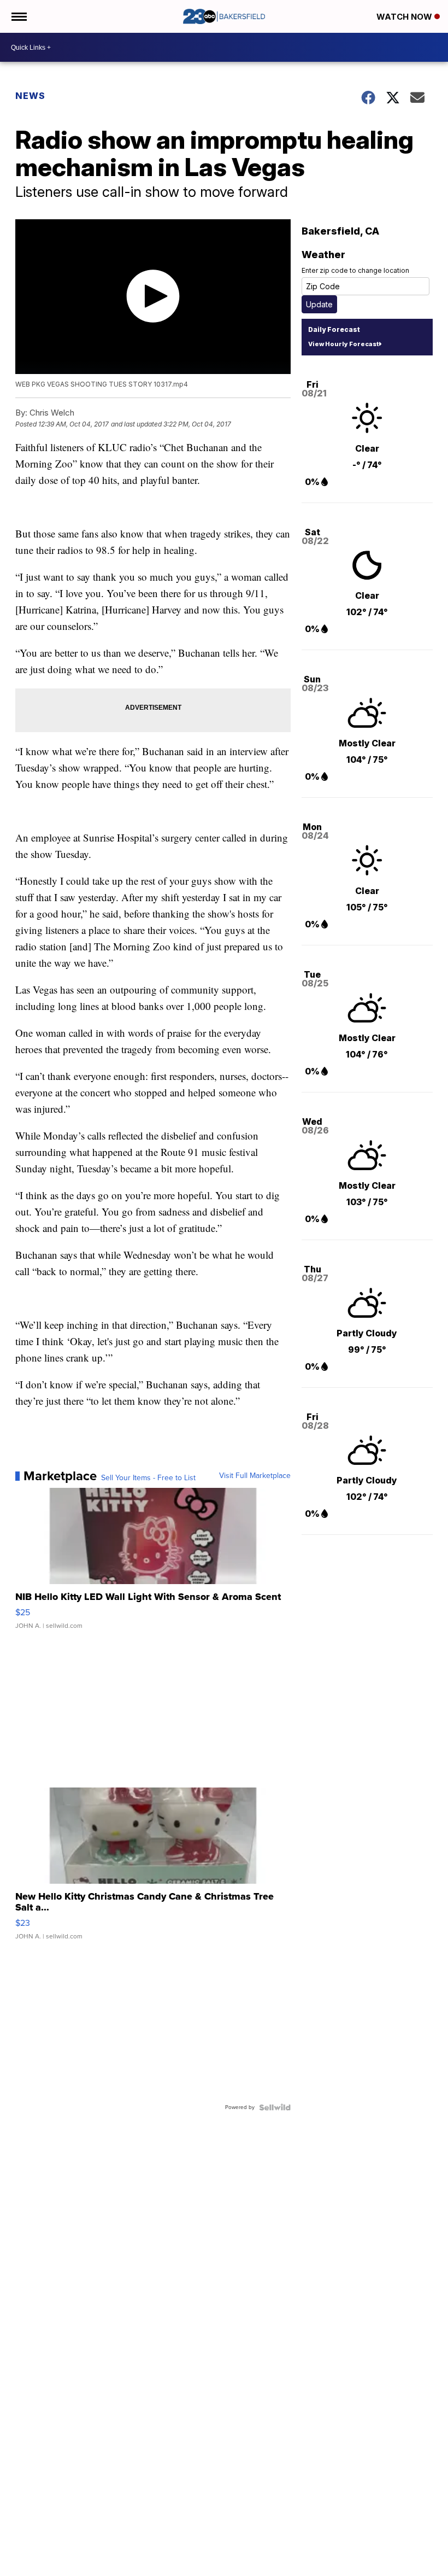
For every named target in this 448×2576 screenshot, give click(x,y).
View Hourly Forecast (343, 344)
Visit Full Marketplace (255, 1476)
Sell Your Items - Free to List (148, 1478)
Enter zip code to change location (355, 270)
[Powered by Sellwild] (275, 2107)
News (30, 96)
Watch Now (405, 17)
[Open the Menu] (18, 16)
